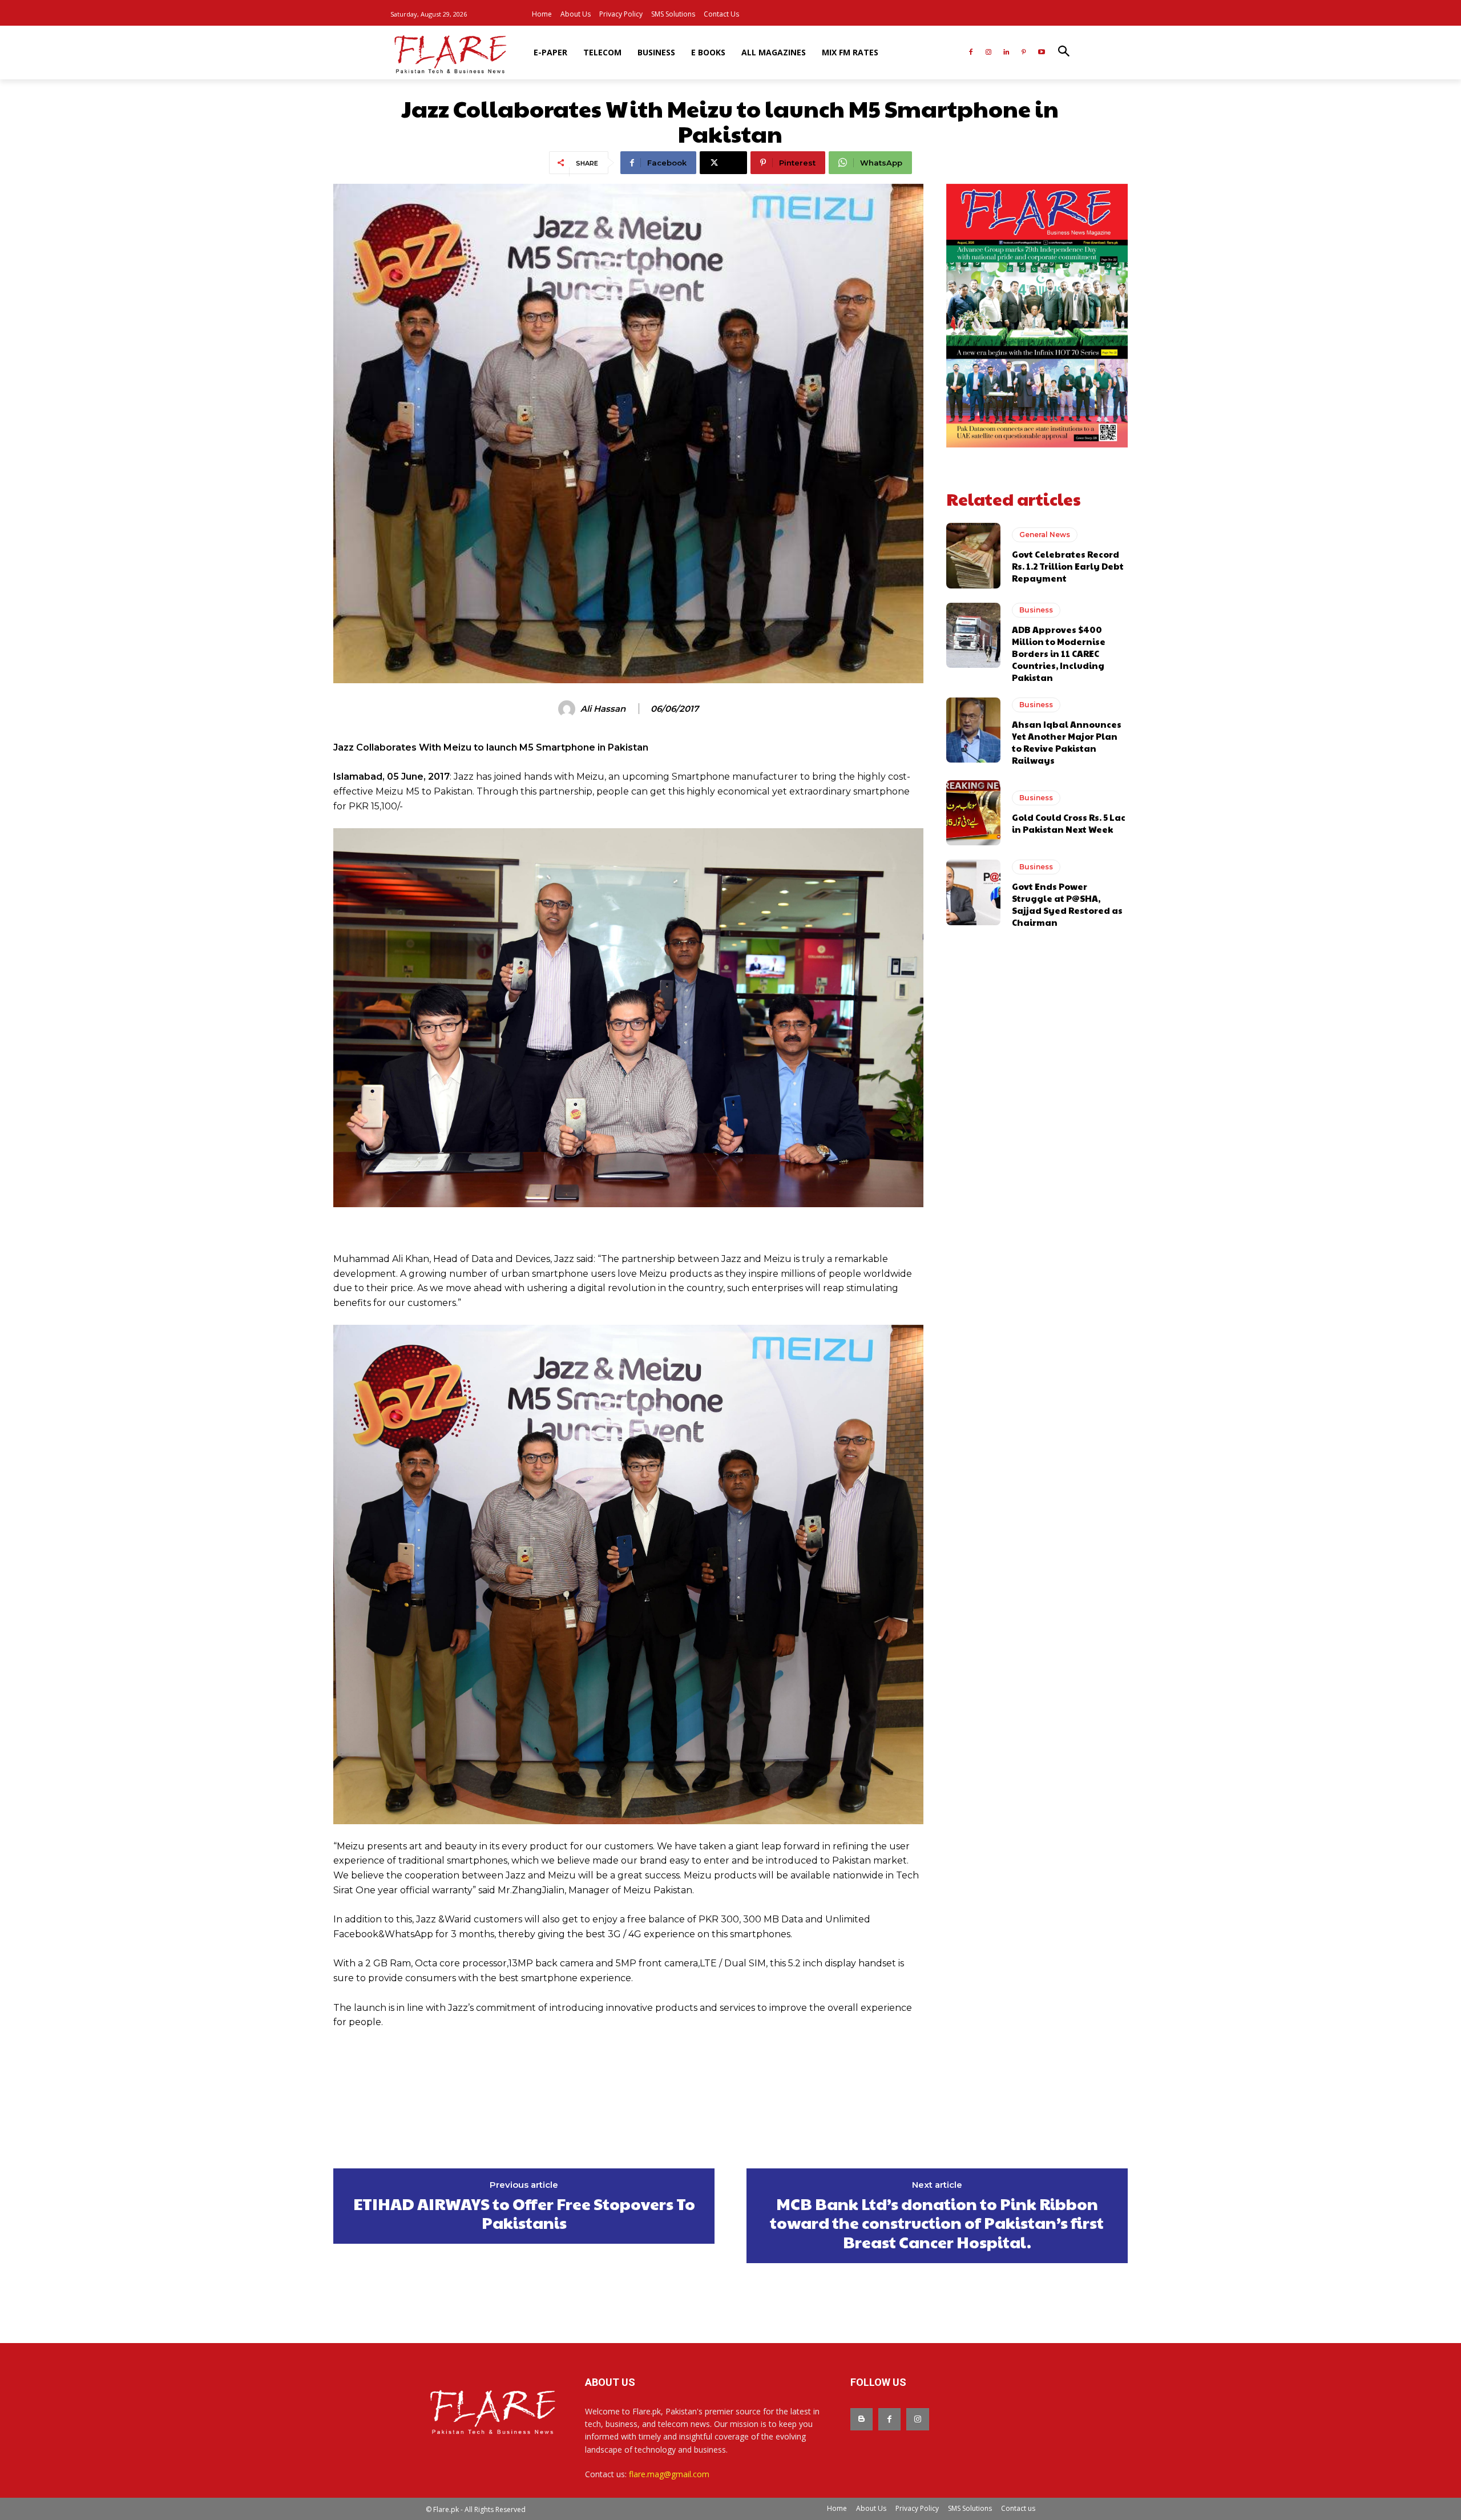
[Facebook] (971, 53)
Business (1036, 610)
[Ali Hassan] (568, 709)
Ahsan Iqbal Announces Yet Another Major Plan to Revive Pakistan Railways (1067, 742)
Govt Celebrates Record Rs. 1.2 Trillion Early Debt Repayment (1068, 566)
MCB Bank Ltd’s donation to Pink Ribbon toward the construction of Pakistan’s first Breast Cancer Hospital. (937, 2223)
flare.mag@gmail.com (669, 2474)
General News (1045, 535)
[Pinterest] (1024, 53)
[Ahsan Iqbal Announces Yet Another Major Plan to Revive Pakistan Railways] (973, 730)
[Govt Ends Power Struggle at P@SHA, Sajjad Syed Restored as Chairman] (973, 892)
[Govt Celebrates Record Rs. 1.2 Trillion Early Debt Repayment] (973, 555)
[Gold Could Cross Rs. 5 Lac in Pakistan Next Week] (973, 813)
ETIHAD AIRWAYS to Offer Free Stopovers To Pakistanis (524, 2213)
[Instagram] (989, 53)
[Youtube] (1041, 53)
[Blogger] (861, 2419)
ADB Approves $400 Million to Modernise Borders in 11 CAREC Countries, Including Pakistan (1059, 653)
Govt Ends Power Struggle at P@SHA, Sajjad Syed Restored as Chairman (1067, 904)
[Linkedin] (1006, 53)
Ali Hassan (603, 709)
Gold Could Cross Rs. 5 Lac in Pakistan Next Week (1069, 823)
